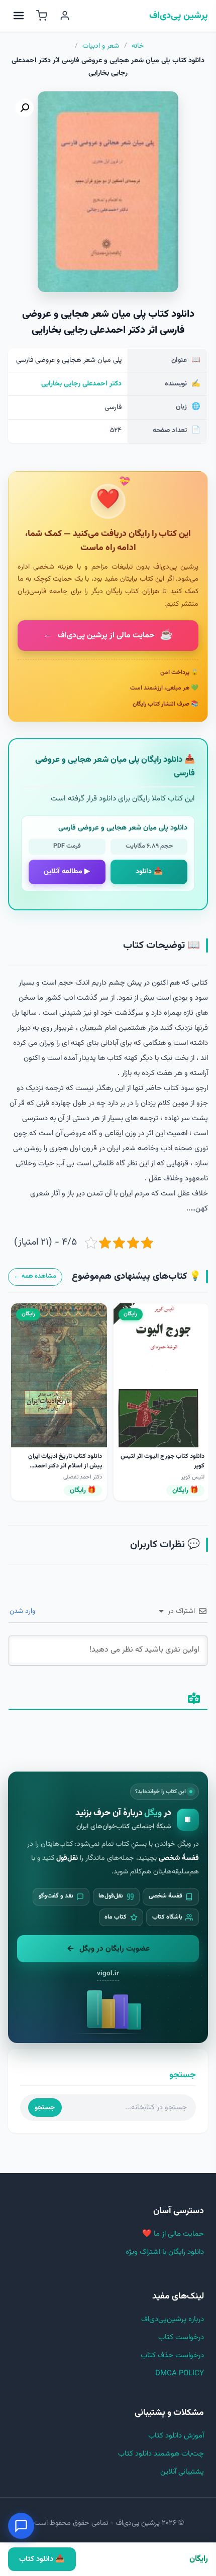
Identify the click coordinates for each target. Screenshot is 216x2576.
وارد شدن (23, 1611)
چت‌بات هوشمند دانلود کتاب (161, 2454)
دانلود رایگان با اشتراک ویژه (165, 2252)
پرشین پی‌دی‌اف (179, 16)
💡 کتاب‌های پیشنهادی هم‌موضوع (136, 1276)
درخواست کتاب (181, 2337)
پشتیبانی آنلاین (182, 2472)
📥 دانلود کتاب (42, 2559)
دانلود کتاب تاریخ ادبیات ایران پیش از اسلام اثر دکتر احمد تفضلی (65, 1465)
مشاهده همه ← (35, 1276)
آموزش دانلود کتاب (176, 2436)
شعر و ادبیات (101, 46)
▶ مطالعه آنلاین (67, 872)
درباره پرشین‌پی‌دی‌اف (173, 2319)
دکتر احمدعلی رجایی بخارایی (81, 384)
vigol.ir (108, 1974)
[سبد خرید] (42, 16)
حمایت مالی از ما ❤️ (173, 2234)
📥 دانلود (149, 872)
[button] (25, 108)
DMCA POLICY (180, 2374)
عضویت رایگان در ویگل (115, 1949)
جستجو (45, 2108)
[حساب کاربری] (65, 16)
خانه (138, 46)
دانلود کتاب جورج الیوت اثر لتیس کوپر (163, 1461)
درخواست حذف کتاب (172, 2355)
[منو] (19, 16)
